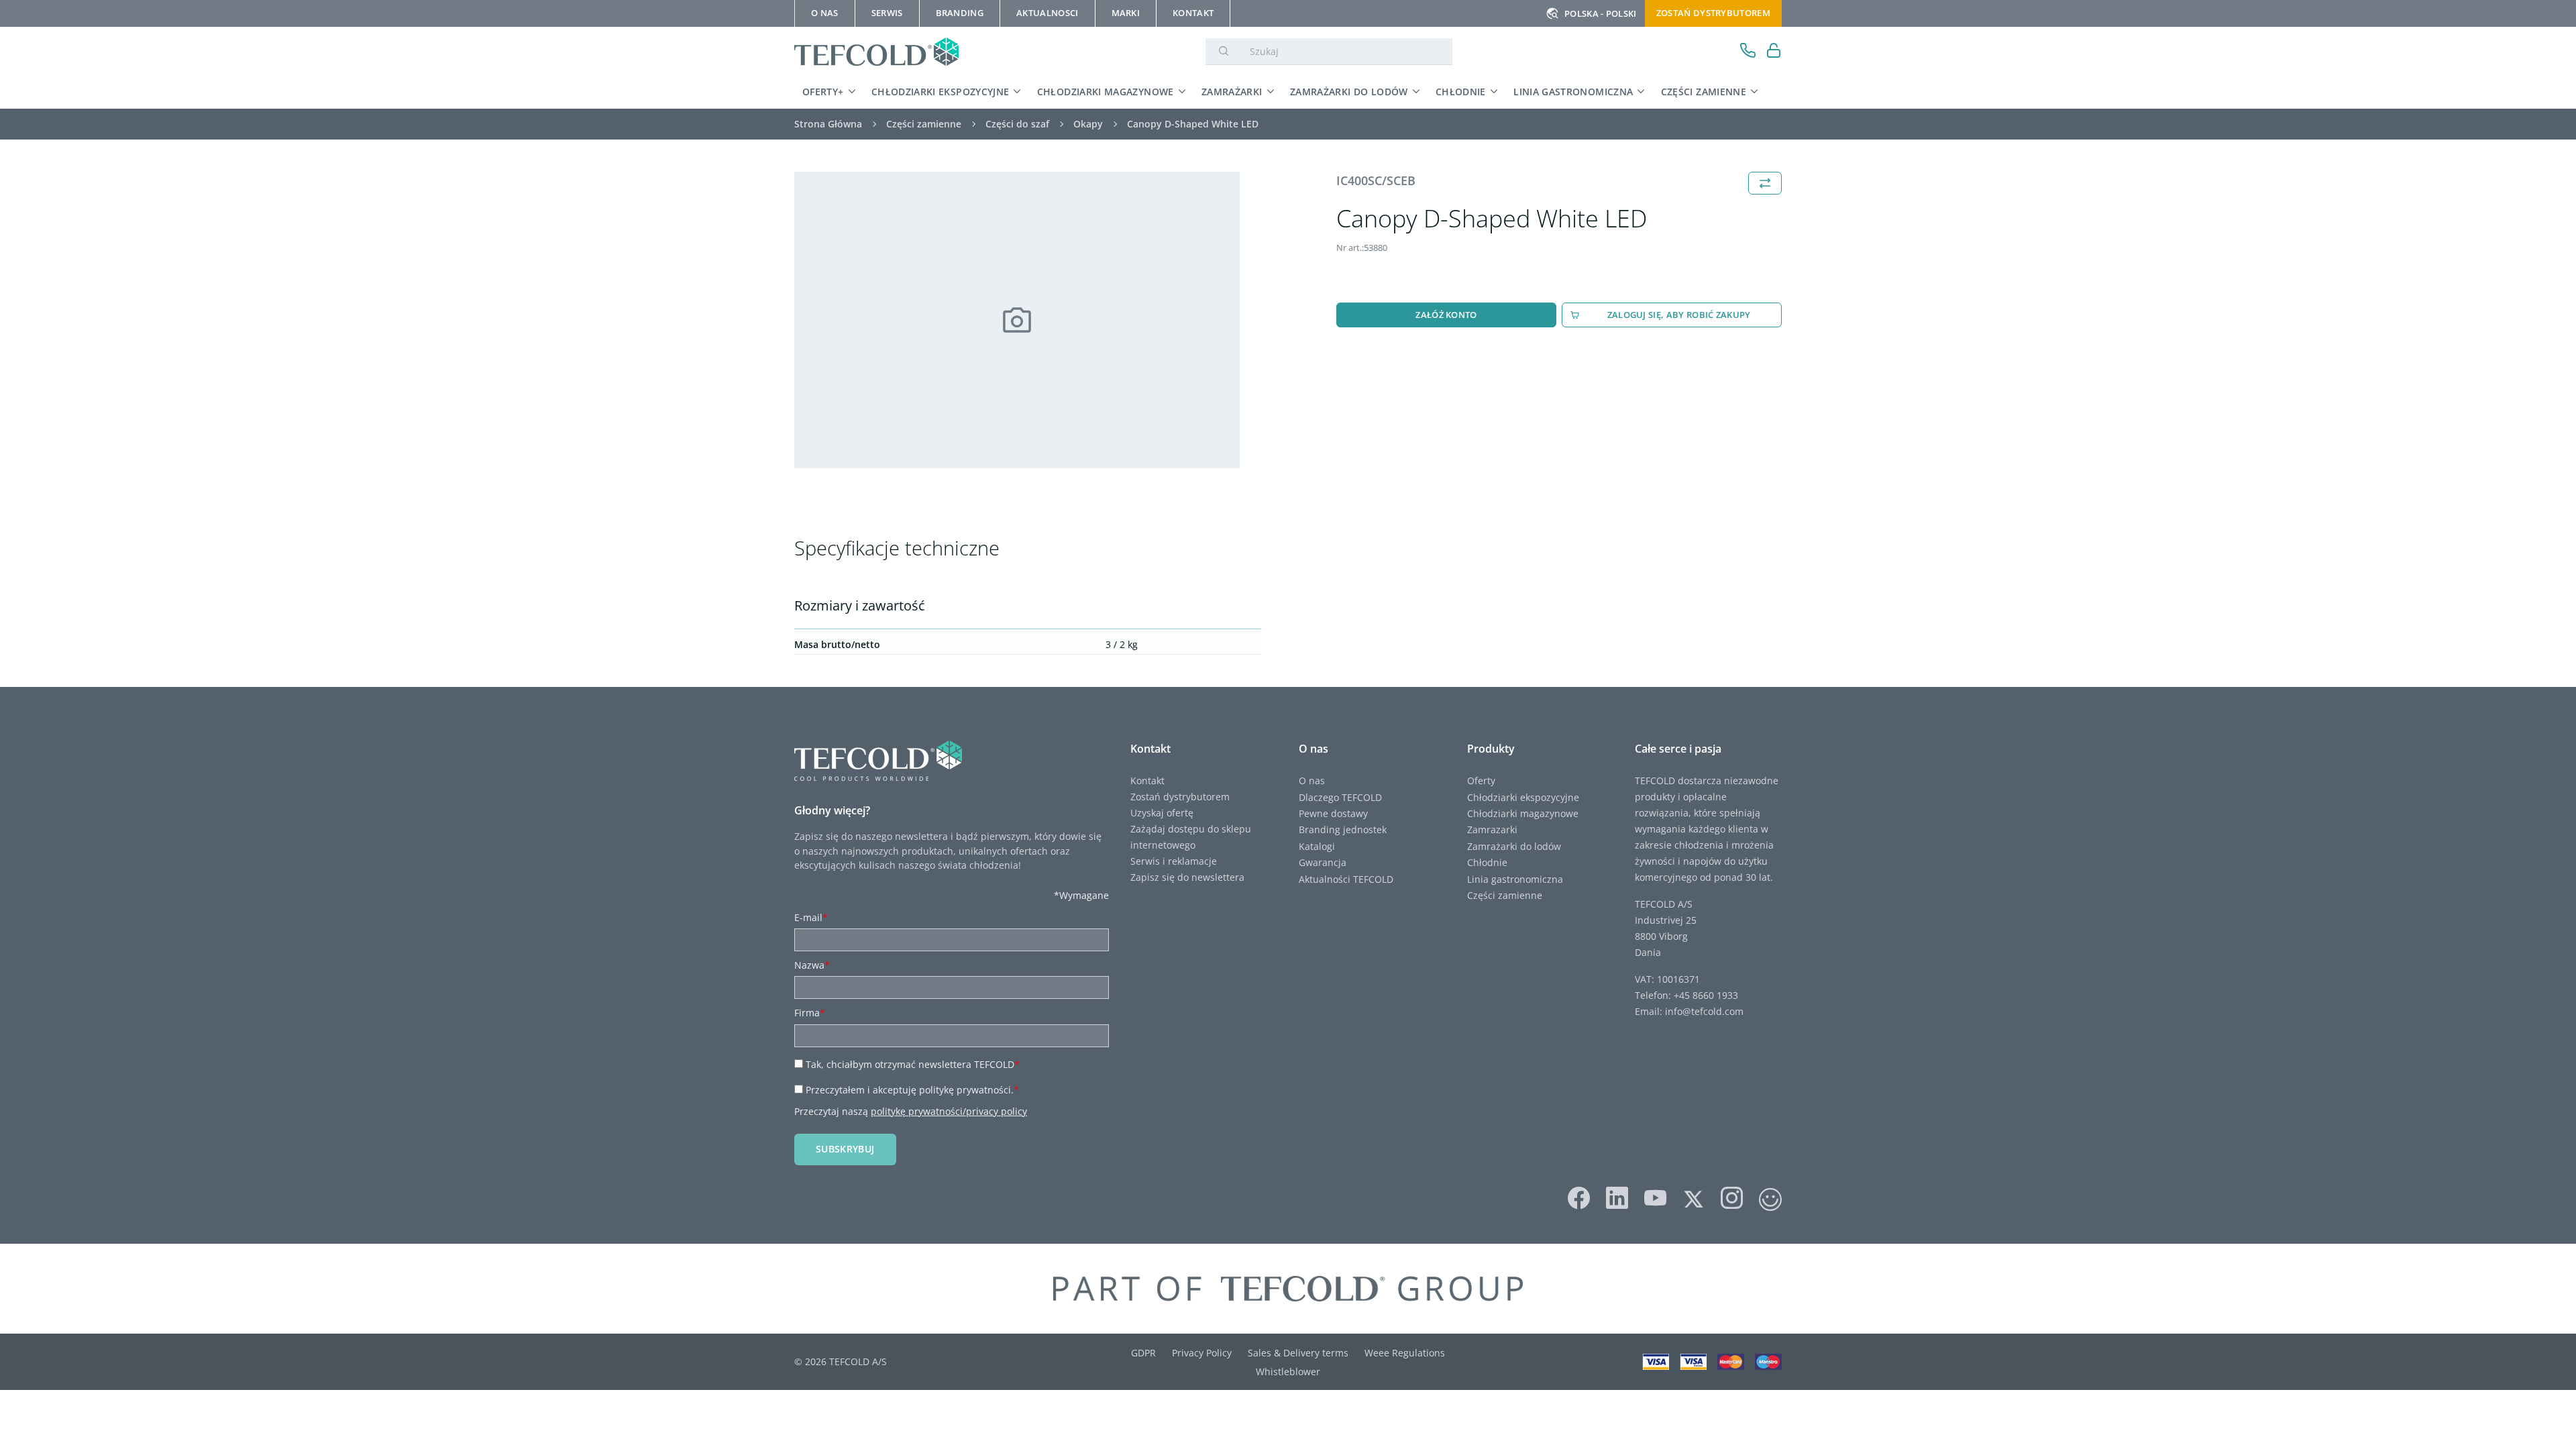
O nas (1312, 781)
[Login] (1774, 52)
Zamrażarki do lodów (1349, 92)
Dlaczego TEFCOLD (1340, 797)
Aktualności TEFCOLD (1346, 879)
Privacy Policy (1202, 1353)
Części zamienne (1704, 92)
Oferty (1481, 781)
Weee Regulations (1405, 1353)
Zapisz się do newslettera (1187, 877)
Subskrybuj (845, 1149)
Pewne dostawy (1333, 813)
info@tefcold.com (1704, 1011)
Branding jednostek (1343, 829)
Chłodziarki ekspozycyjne (941, 92)
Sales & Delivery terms (1298, 1353)
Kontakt (1147, 781)
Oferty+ (823, 92)
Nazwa (812, 965)
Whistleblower (1288, 1372)
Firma (810, 1013)
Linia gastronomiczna (1573, 92)
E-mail (811, 917)
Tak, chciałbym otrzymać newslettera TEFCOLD (913, 1064)
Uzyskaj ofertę (1162, 813)
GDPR (1143, 1353)
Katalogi (1317, 846)
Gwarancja (1323, 862)
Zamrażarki (1232, 92)
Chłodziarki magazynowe (1106, 92)
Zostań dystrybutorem (1713, 13)
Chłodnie (1461, 92)
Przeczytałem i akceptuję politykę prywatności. (912, 1090)
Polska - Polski (1601, 13)
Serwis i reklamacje (1174, 861)
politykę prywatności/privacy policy (949, 1111)
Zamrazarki (1492, 829)
